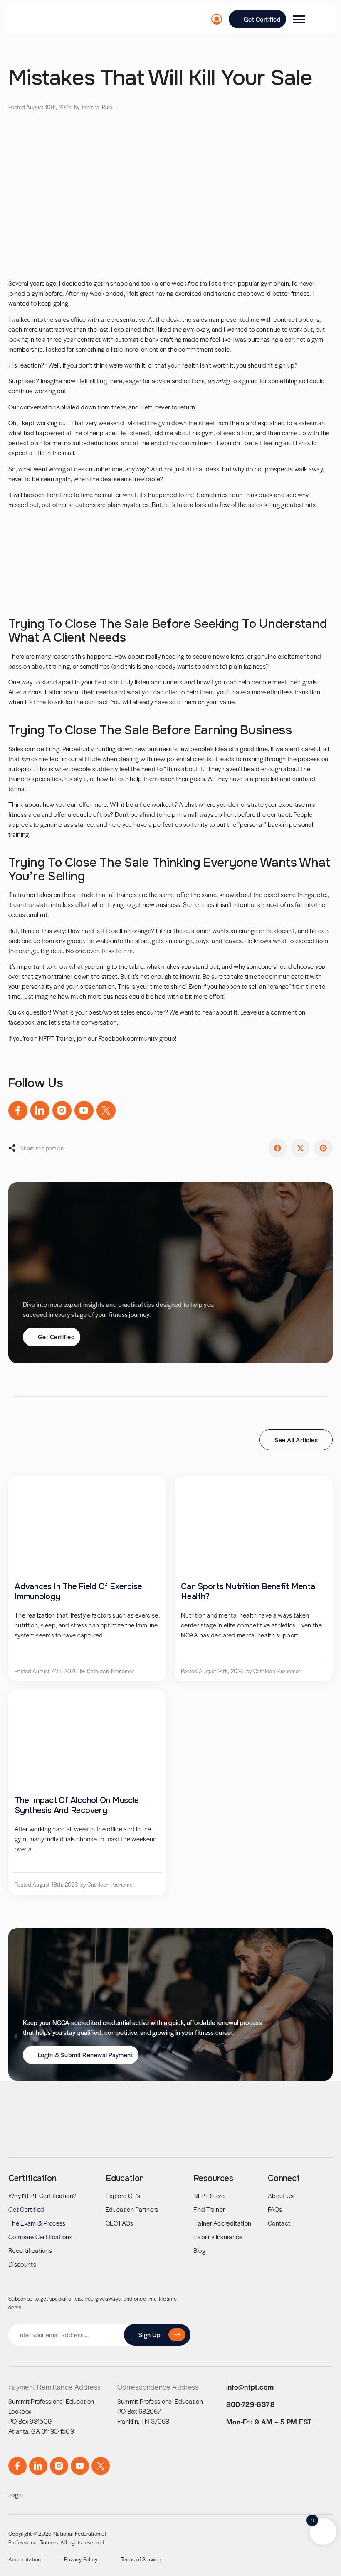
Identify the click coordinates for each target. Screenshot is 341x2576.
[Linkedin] (40, 1110)
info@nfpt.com (250, 2387)
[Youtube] (84, 1110)
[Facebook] (18, 1110)
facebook (21, 1022)
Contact (279, 2223)
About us (281, 2195)
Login (16, 2494)
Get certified (26, 2209)
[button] (278, 1148)
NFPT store (209, 2195)
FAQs (275, 2209)
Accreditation (25, 2559)
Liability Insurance (218, 2237)
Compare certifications (40, 2237)
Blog (199, 2250)
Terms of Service (141, 2559)
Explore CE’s (123, 2195)
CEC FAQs (120, 2223)
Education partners (132, 2209)
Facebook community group (136, 1038)
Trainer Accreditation (222, 2223)
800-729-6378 (251, 2404)
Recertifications (30, 2250)
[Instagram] (62, 1110)
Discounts (22, 2264)
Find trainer (209, 2209)
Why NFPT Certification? (42, 2195)
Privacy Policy (81, 2559)
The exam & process (37, 2223)
